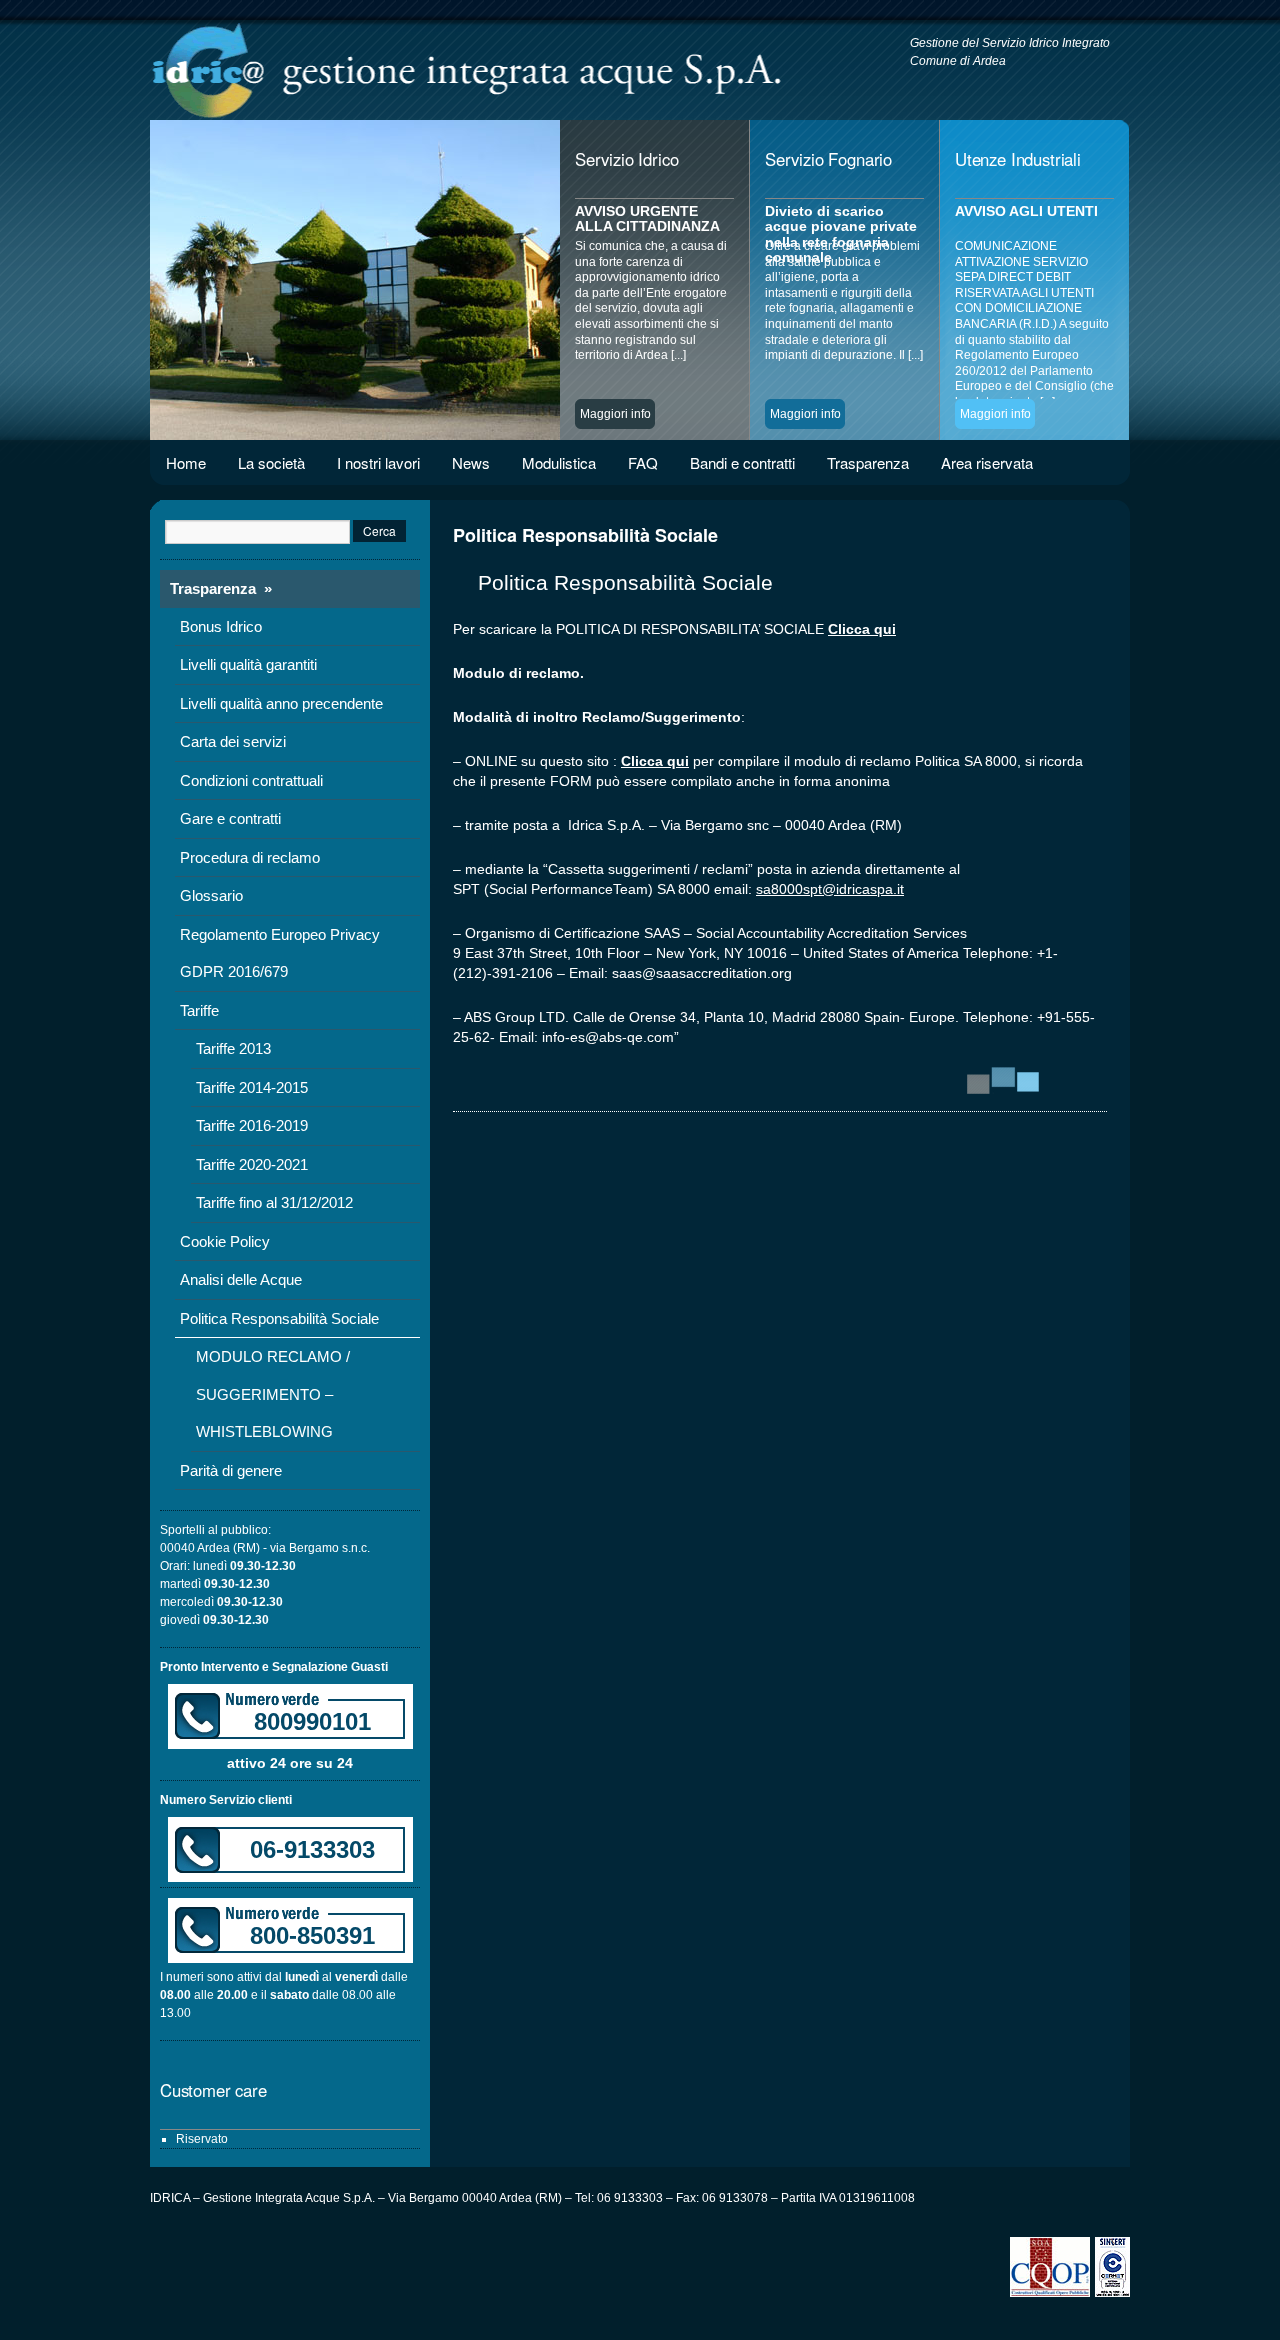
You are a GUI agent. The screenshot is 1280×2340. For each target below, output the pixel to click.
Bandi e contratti (742, 462)
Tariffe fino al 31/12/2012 (274, 1202)
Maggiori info (615, 414)
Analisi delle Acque (241, 1279)
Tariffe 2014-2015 (252, 1087)
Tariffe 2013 (233, 1048)
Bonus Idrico (221, 626)
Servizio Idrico (626, 159)
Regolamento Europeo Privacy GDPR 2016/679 (280, 953)
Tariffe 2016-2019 (252, 1125)
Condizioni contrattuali (251, 780)
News (471, 462)
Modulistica (559, 462)
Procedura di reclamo (250, 857)
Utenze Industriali (1018, 159)
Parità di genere (231, 1470)
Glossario (211, 895)
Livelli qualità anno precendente (281, 703)
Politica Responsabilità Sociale (279, 1318)
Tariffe (199, 1010)
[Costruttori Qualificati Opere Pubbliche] (1052, 2293)
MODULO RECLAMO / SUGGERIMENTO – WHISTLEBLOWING (273, 1394)
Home (186, 462)
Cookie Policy (225, 1241)
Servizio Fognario (828, 159)
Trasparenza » (221, 588)
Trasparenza (868, 462)
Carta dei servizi (233, 741)
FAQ (643, 462)
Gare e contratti (230, 818)
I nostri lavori (378, 462)
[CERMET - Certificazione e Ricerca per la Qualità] (1112, 2293)
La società (271, 462)
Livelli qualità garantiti (248, 664)
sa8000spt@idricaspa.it (830, 889)
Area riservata (987, 462)
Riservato (202, 2139)
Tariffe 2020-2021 (252, 1164)
